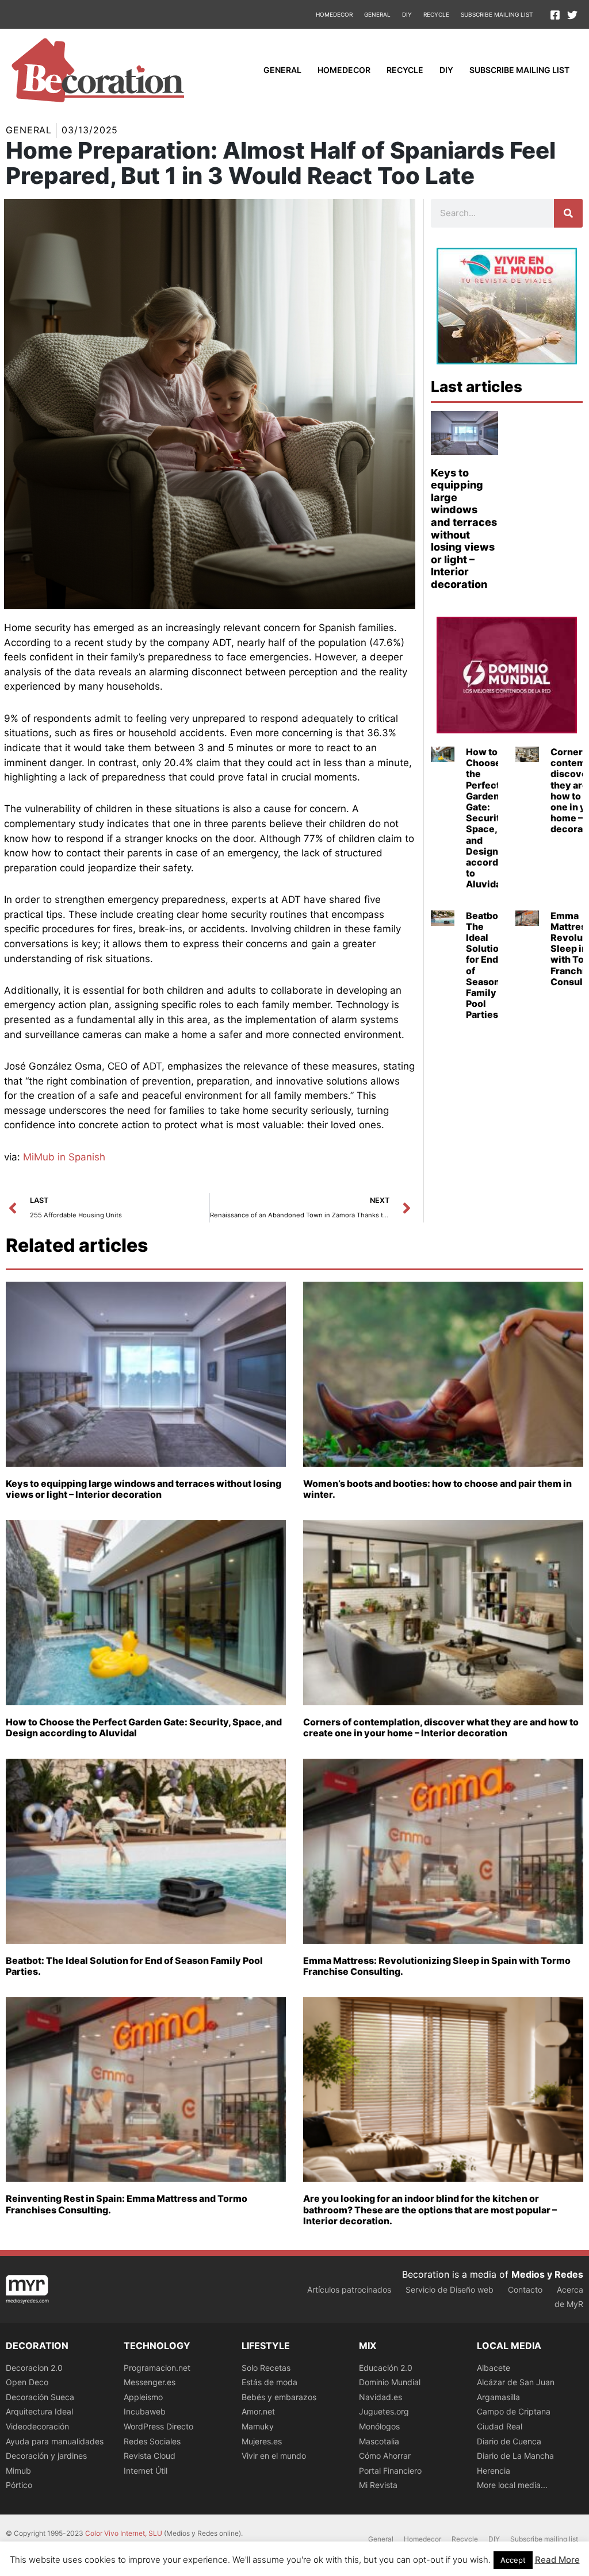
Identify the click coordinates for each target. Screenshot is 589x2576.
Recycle (436, 14)
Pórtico (19, 2485)
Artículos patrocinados (349, 2289)
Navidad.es (380, 2397)
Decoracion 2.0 (34, 2368)
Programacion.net (157, 2368)
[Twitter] (572, 15)
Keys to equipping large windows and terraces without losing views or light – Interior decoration (464, 528)
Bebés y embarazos (279, 2397)
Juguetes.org (384, 2411)
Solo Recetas (266, 2368)
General (377, 14)
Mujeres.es (262, 2441)
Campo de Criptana (514, 2411)
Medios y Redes (547, 2274)
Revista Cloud (150, 2456)
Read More (557, 2560)
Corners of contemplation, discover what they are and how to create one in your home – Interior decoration (441, 1727)
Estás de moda (269, 2382)
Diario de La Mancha (515, 2456)
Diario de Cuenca (509, 2441)
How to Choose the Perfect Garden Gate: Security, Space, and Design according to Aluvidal (489, 818)
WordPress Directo (158, 2426)
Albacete (494, 2368)
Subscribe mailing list (497, 14)
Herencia (494, 2471)
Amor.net (258, 2411)
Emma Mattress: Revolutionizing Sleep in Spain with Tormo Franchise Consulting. (437, 1966)
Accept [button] (513, 2560)
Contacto (525, 2289)
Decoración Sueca (40, 2397)
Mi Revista (378, 2485)
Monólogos (379, 2426)
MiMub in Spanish (64, 1157)
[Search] (568, 213)
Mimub (18, 2471)
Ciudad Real (500, 2426)
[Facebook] (555, 15)
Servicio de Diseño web (450, 2289)
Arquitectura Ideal (39, 2411)
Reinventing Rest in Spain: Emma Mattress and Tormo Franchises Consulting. (127, 2204)
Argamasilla (498, 2397)
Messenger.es (150, 2382)
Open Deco (27, 2382)
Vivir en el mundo (274, 2456)
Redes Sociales (152, 2441)
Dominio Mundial (390, 2382)
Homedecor (334, 14)
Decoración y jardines (46, 2456)
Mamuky (258, 2426)
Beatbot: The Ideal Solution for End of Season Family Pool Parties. (485, 965)
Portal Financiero (390, 2471)
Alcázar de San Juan (516, 2382)
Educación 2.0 (386, 2368)
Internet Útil (146, 2471)
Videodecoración (37, 2426)
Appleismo (143, 2397)
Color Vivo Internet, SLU (124, 2533)
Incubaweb (145, 2411)
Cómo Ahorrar (385, 2456)
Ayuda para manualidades (55, 2441)
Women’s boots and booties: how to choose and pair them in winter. (437, 1489)
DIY (407, 14)
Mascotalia (379, 2441)
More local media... (512, 2485)
